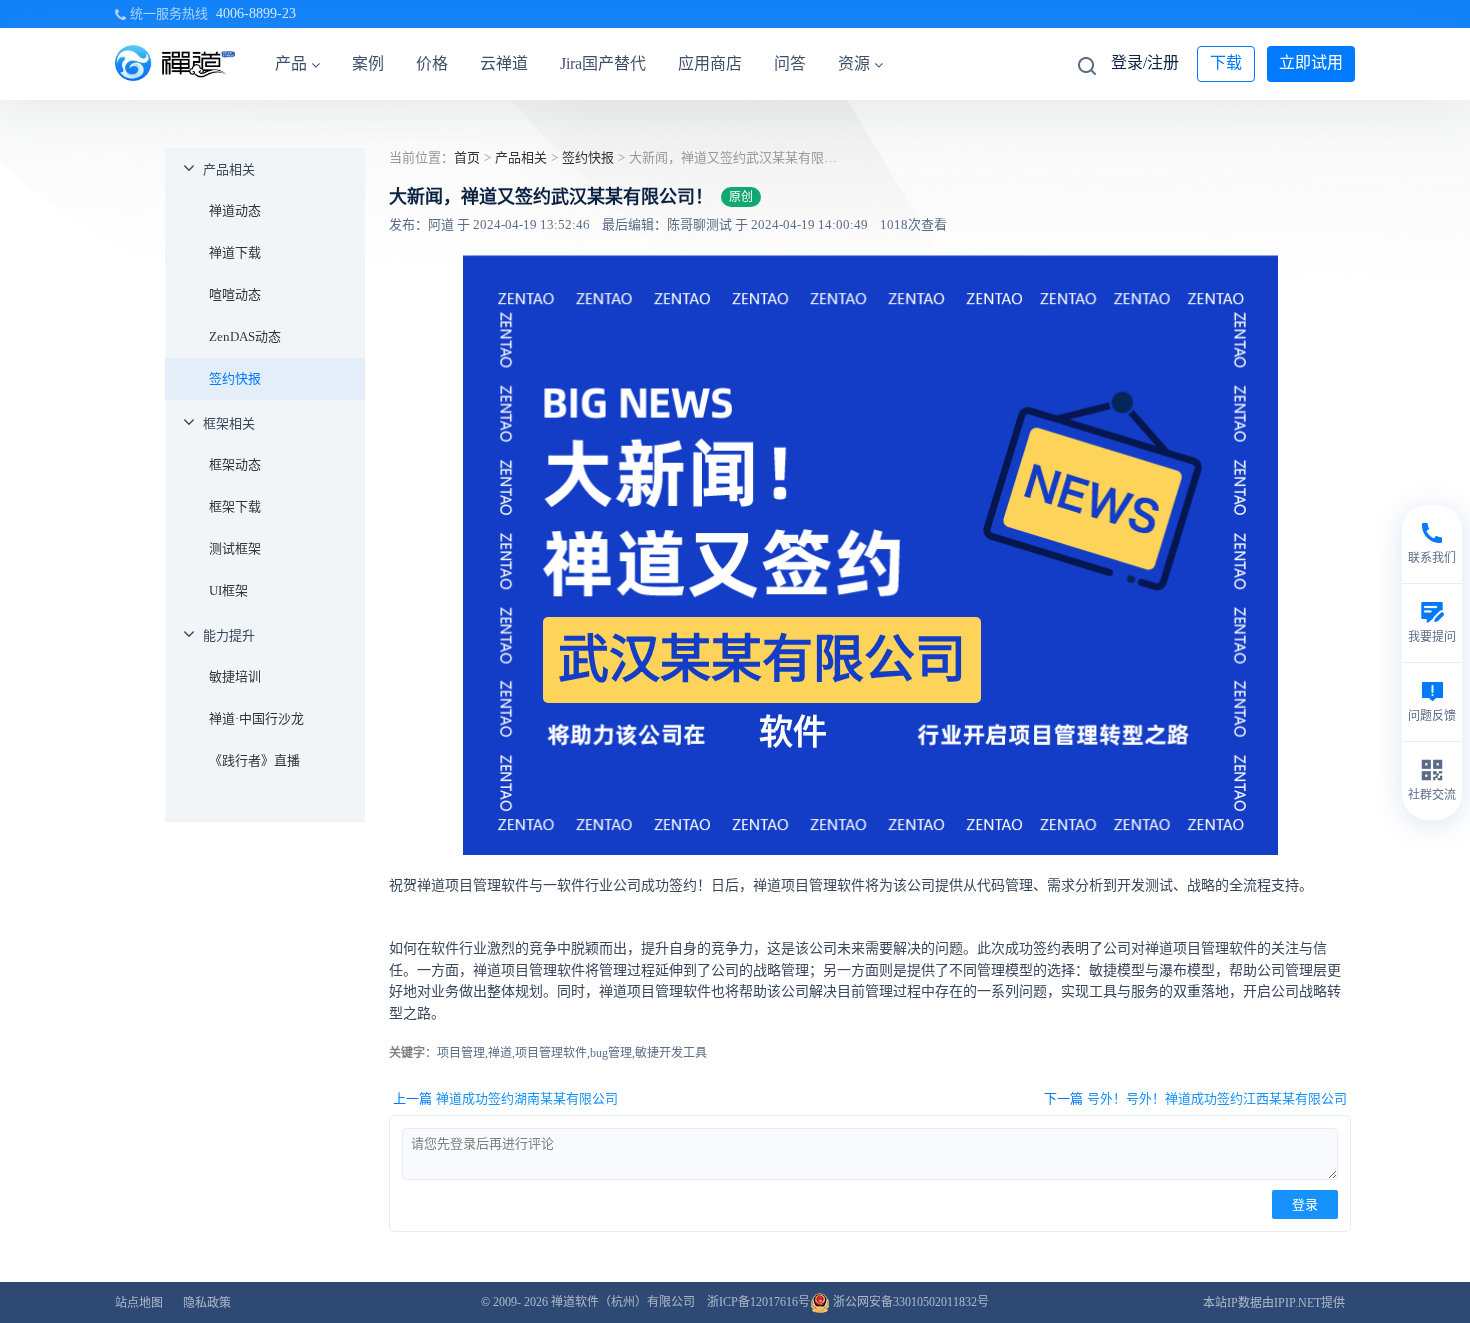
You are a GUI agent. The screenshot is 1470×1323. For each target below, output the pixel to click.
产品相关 (229, 169)
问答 (790, 63)
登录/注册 (1145, 62)
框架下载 (235, 506)
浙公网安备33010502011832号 (909, 1302)
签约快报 (235, 378)
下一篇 (1195, 1098)
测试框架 (235, 548)
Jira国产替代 (603, 63)
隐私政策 (207, 1303)
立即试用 (1311, 62)
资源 (854, 63)
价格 (432, 63)
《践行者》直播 (254, 760)
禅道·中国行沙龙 (256, 718)
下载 (1226, 62)
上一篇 (505, 1098)
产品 (291, 63)
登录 (1305, 1204)
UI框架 (228, 590)
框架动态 (235, 464)
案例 (368, 63)
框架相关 (229, 423)
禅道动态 (235, 210)
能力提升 (229, 635)
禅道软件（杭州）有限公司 (623, 1302)
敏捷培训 (235, 676)
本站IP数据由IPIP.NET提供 (1274, 1303)
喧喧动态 (235, 294)
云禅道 (504, 63)
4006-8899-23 (256, 13)
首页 (467, 157)
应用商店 (710, 63)
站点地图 (139, 1303)
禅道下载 (235, 252)
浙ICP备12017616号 (758, 1302)
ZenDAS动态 (245, 336)
